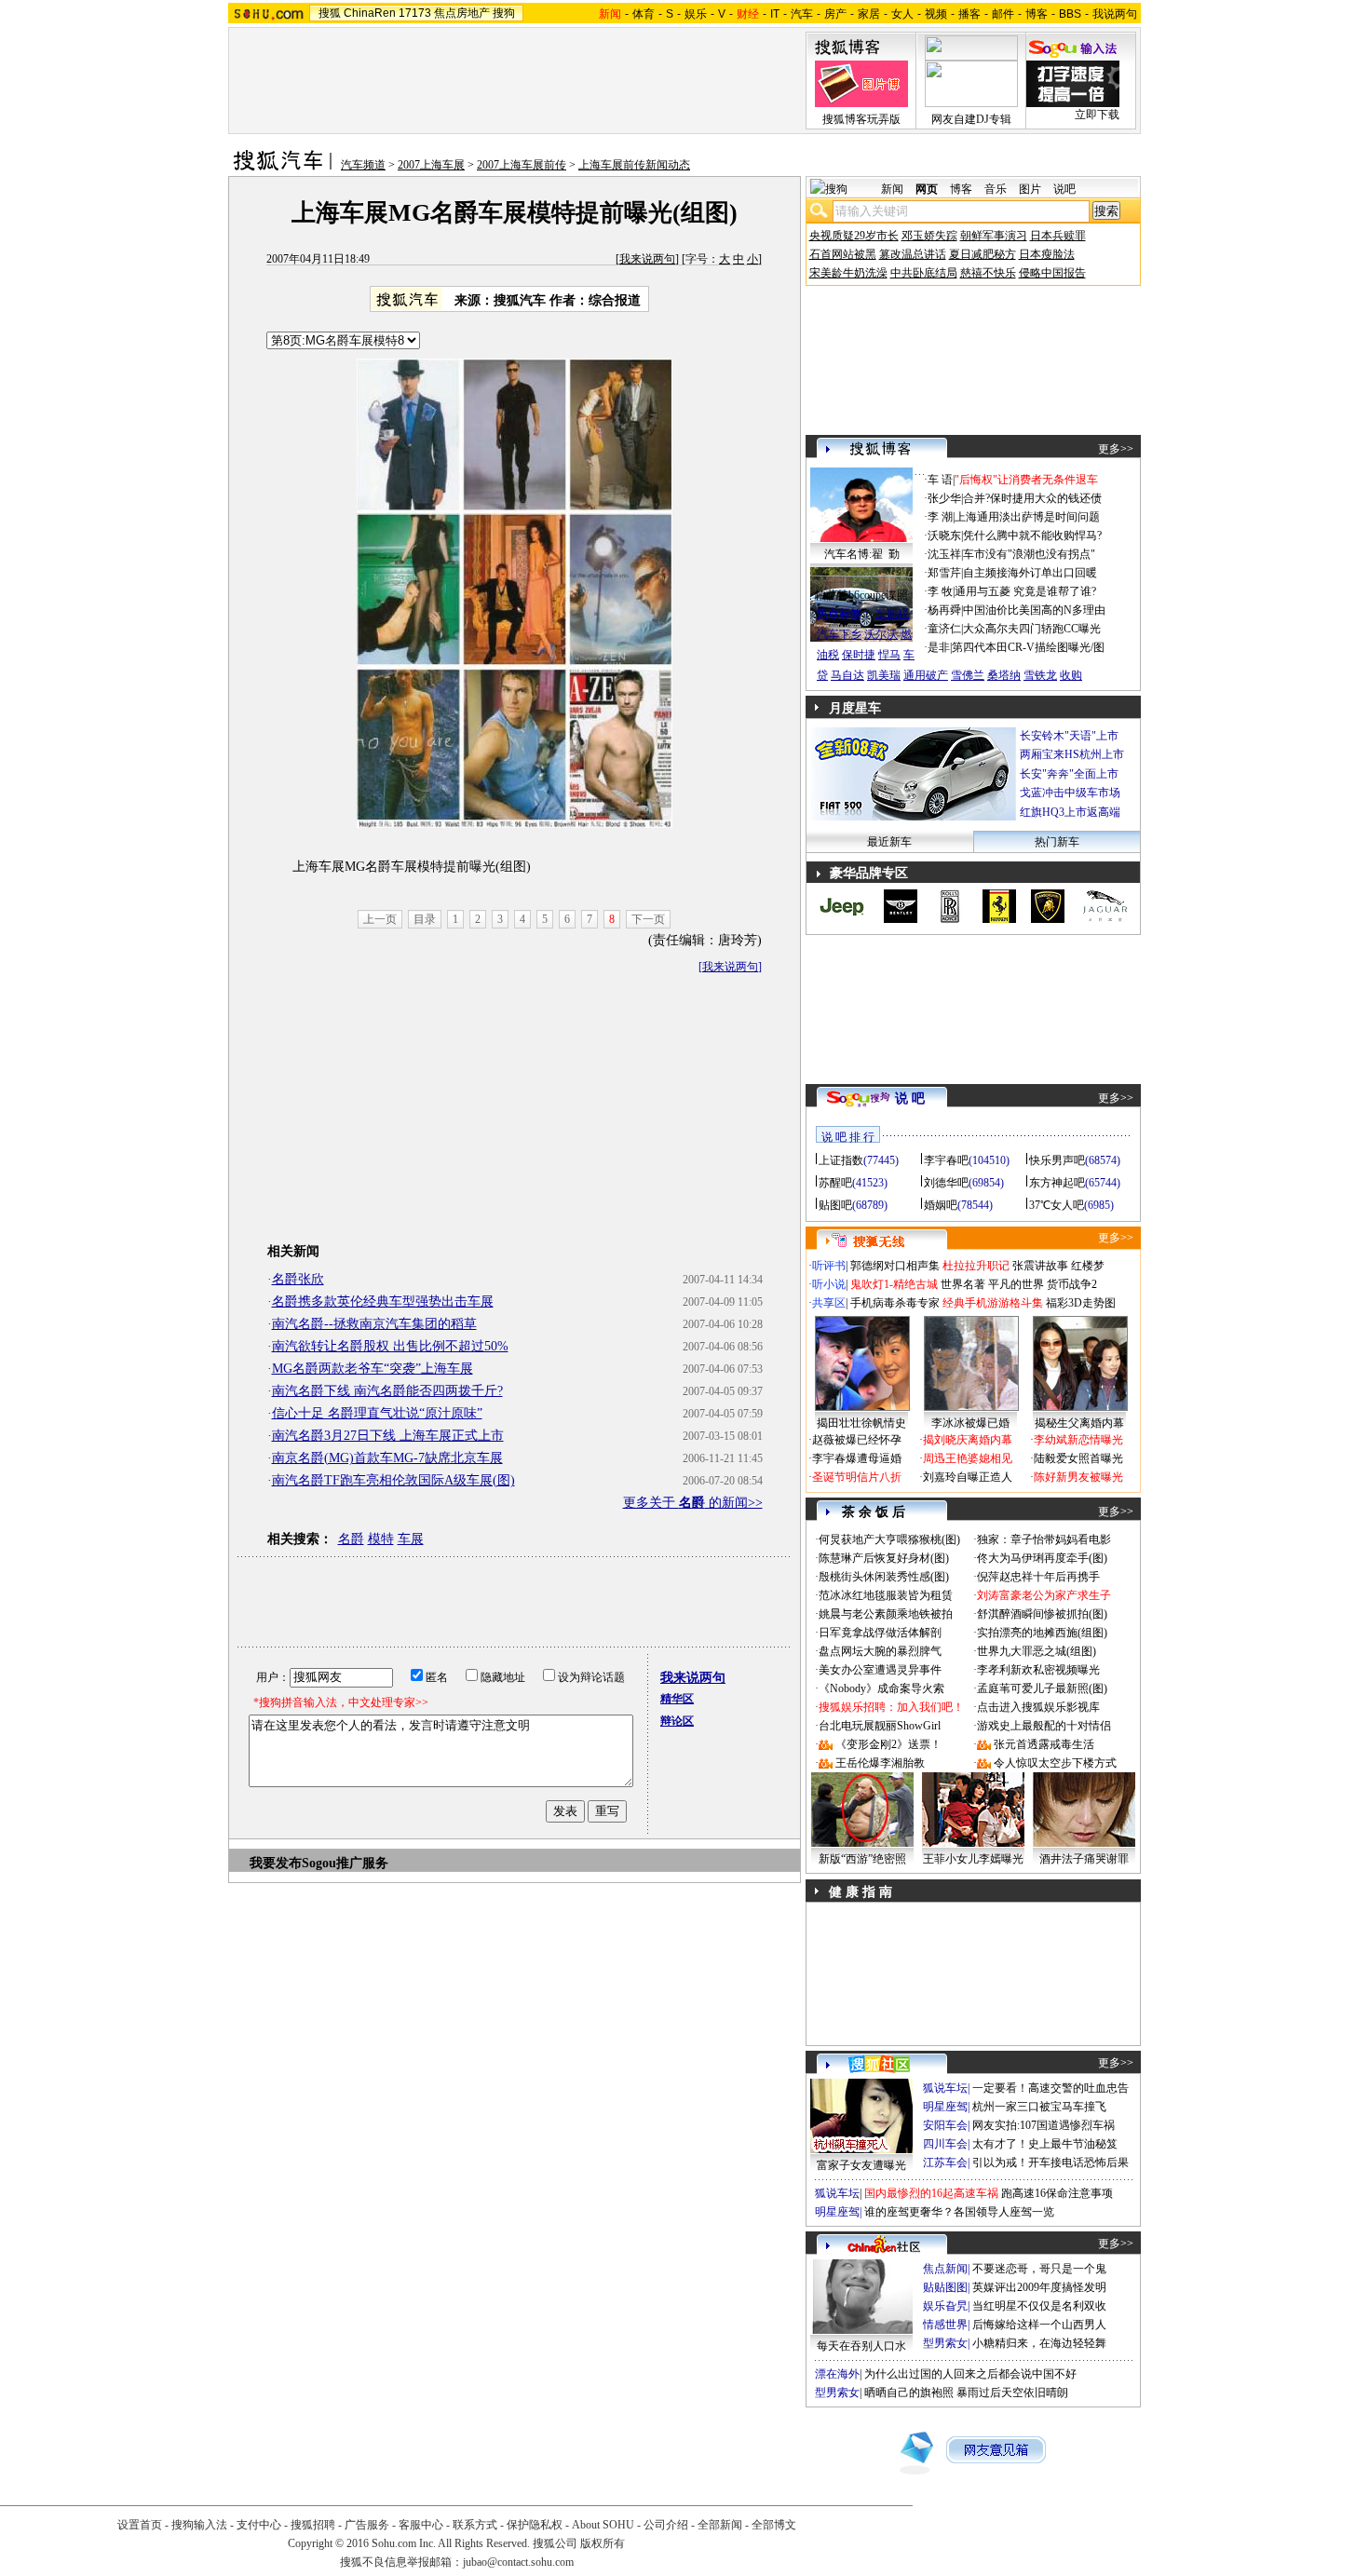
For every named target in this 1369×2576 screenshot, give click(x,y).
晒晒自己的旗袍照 (909, 2393)
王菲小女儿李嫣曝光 (973, 1859)
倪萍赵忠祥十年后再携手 (1038, 1577)
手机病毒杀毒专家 (895, 1303)
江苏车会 (945, 2162)
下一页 (648, 919)
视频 (936, 14)
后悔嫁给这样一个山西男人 (1039, 2325)
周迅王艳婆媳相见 (968, 1458)
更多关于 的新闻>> (693, 1503)
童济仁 (944, 629)
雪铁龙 (1040, 675)
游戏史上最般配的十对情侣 (1044, 1726)
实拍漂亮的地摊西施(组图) (1042, 1633)
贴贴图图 (945, 2287)
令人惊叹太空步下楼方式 (1055, 1763)
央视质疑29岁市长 (854, 236)
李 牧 (940, 591)
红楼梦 (1088, 1266)
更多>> (1116, 449)
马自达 (847, 675)
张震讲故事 (1040, 1266)
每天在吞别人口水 (861, 2346)
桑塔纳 (1004, 675)
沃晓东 (944, 536)
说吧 (1064, 189)
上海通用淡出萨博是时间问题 (1027, 517)
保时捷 (859, 655)
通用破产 (926, 675)
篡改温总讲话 (913, 254)
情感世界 (945, 2325)
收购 (1071, 675)
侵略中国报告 (1052, 273)
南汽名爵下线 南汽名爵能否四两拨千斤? (387, 1391)
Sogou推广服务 (345, 1863)
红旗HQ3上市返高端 (1070, 812)
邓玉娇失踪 (929, 236)
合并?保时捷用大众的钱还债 (1032, 498)
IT (775, 14)
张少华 (944, 498)
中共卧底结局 (924, 273)
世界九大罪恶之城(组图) (1037, 1651)
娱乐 (696, 14)
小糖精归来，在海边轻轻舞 (1039, 2343)
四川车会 (945, 2144)
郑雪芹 (944, 573)
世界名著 (963, 1284)
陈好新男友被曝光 (1078, 1477)
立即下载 (1097, 115)
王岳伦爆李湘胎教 (880, 1763)
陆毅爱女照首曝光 (1078, 1458)
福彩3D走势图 (1081, 1303)
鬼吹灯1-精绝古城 (894, 1284)
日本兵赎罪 (1058, 236)
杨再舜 (944, 610)
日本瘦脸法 (1047, 254)
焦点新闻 (945, 2269)
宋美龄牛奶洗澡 (848, 273)
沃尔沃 (881, 634)
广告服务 (367, 2525)
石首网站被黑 (843, 254)
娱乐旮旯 (945, 2306)
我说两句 (1115, 14)
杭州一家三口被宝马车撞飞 (1039, 2107)
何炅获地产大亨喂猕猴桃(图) (889, 1539)
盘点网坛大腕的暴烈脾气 (880, 1651)
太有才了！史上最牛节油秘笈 (1045, 2144)
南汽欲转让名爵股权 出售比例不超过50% (390, 1346)
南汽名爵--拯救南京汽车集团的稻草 (374, 1324)
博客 (1037, 14)
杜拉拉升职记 (976, 1266)
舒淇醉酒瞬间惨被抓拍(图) (1042, 1614)
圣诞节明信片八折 (857, 1477)
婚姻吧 (941, 1205)
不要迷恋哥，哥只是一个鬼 (1039, 2269)
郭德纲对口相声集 (895, 1266)
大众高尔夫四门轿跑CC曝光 (1032, 629)
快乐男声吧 (1057, 1160)
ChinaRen (370, 13)
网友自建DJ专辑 (971, 119)
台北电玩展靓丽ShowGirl (880, 1726)
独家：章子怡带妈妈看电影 (1044, 1539)
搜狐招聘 (313, 2525)
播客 (969, 14)
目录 (425, 919)
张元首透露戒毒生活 (1044, 1744)
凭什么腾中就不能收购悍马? (1032, 536)
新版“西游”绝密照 (862, 1859)
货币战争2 (1072, 1284)
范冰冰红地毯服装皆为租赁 (886, 1595)
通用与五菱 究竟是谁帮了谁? (1025, 591)
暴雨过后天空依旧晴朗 (1012, 2393)
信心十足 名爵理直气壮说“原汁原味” (377, 1413)
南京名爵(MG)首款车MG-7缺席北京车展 (387, 1458)
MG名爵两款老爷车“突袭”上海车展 (373, 1369)
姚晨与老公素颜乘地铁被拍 (886, 1614)
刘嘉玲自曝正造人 (968, 1477)
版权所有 (603, 2543)
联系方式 (475, 2525)
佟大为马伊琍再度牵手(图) (1042, 1558)
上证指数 (841, 1160)
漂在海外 (837, 2374)
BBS (1070, 14)
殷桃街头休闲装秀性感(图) (884, 1577)
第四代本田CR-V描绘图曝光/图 (1028, 647)
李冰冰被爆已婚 (970, 1423)
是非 (939, 647)
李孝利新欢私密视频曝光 (1038, 1670)
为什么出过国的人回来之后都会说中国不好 (970, 2374)
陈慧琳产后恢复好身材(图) (884, 1558)
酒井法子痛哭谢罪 (1084, 1859)
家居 (869, 14)
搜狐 (330, 13)
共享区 (829, 1303)
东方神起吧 (1057, 1183)
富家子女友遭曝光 (861, 2165)
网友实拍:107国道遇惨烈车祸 (1044, 2125)
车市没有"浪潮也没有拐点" (1029, 554)
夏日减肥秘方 (983, 254)
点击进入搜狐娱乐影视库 (1038, 1707)
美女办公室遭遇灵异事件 (880, 1670)
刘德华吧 (946, 1183)
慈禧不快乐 (988, 273)
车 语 (940, 480)
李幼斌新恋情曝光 (1078, 1440)
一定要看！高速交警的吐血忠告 (1050, 2088)
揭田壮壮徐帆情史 (861, 1423)
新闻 (892, 189)
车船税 (892, 614)
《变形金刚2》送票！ (888, 1744)
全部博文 (774, 2525)
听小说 (829, 1284)
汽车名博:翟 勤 (862, 554)
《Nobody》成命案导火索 (881, 1688)
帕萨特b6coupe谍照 (861, 595)
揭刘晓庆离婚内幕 (968, 1440)
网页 (927, 189)
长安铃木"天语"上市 (1069, 736)
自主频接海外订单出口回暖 (1030, 573)
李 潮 (940, 517)
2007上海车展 (431, 165)
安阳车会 (945, 2125)
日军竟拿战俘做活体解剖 (880, 1633)
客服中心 (421, 2525)
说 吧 (910, 1098)
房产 (835, 14)
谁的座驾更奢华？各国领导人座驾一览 (959, 2212)
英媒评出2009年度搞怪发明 (1039, 2287)
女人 (902, 14)
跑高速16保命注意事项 (1057, 2193)
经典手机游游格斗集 (993, 1303)
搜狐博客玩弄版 (861, 119)
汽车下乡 (839, 634)
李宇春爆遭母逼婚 (857, 1458)
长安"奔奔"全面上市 (1069, 774)
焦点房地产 (462, 13)
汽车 (802, 14)
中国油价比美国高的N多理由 (1034, 610)
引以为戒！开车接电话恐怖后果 (1050, 2162)
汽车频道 (363, 165)
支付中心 (259, 2525)
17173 (415, 13)
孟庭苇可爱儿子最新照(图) (1042, 1688)
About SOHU (603, 2525)
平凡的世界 (1016, 1284)
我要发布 (276, 1863)
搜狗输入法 (199, 2525)
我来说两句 (647, 259)
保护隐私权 (535, 2525)
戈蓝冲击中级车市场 (1070, 793)
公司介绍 (666, 2525)
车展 (411, 1539)
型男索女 (945, 2343)
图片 (1030, 189)
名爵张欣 (298, 1279)
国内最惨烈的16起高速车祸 (931, 2193)
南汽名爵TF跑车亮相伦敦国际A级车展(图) (393, 1480)
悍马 (889, 655)
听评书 (829, 1266)
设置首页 (140, 2525)
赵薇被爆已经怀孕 (857, 1440)
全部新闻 (720, 2525)
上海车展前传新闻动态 (634, 165)
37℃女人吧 (1057, 1205)
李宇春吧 (946, 1160)
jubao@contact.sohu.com (518, 2562)
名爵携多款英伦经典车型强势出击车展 (383, 1302)
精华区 (677, 1699)
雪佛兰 (968, 675)
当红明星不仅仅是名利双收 (1039, 2306)
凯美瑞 (884, 675)
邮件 (1003, 14)
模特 (381, 1539)
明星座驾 (945, 2107)
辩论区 (677, 1721)
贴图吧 (835, 1205)
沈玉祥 (944, 554)
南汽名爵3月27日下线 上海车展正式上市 (388, 1436)
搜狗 (504, 13)
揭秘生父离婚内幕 (1079, 1423)
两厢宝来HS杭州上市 (1072, 754)
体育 (644, 14)
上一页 (380, 919)
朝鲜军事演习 (994, 236)
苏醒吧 (835, 1183)
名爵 (351, 1539)
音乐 (996, 189)
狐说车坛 (945, 2088)
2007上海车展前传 (522, 165)
